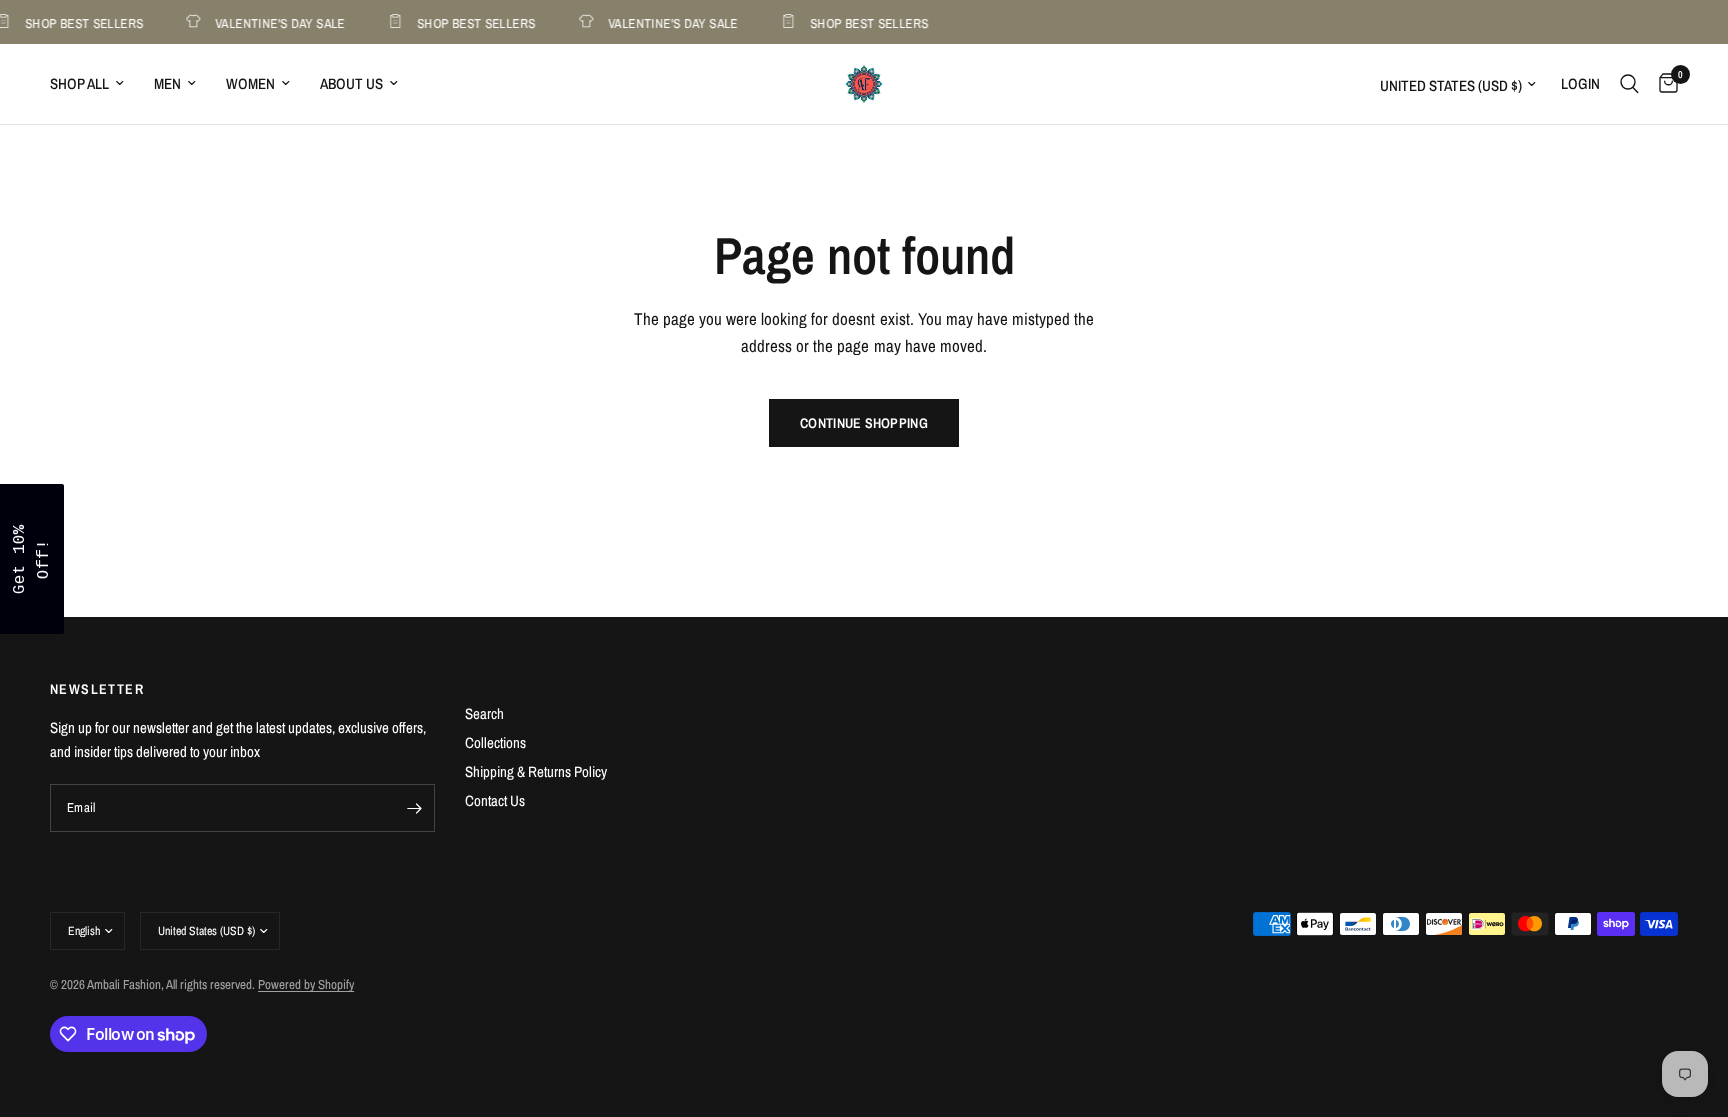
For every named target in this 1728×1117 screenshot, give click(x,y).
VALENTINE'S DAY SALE (276, 22)
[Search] (1629, 84)
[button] (32, 559)
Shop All (79, 83)
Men (167, 83)
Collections (495, 742)
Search (484, 713)
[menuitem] (94, 84)
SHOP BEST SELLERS (472, 22)
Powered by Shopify (306, 984)
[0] (1663, 84)
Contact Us (495, 800)
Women (250, 83)
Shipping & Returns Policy (536, 771)
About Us (351, 83)
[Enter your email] (415, 808)
